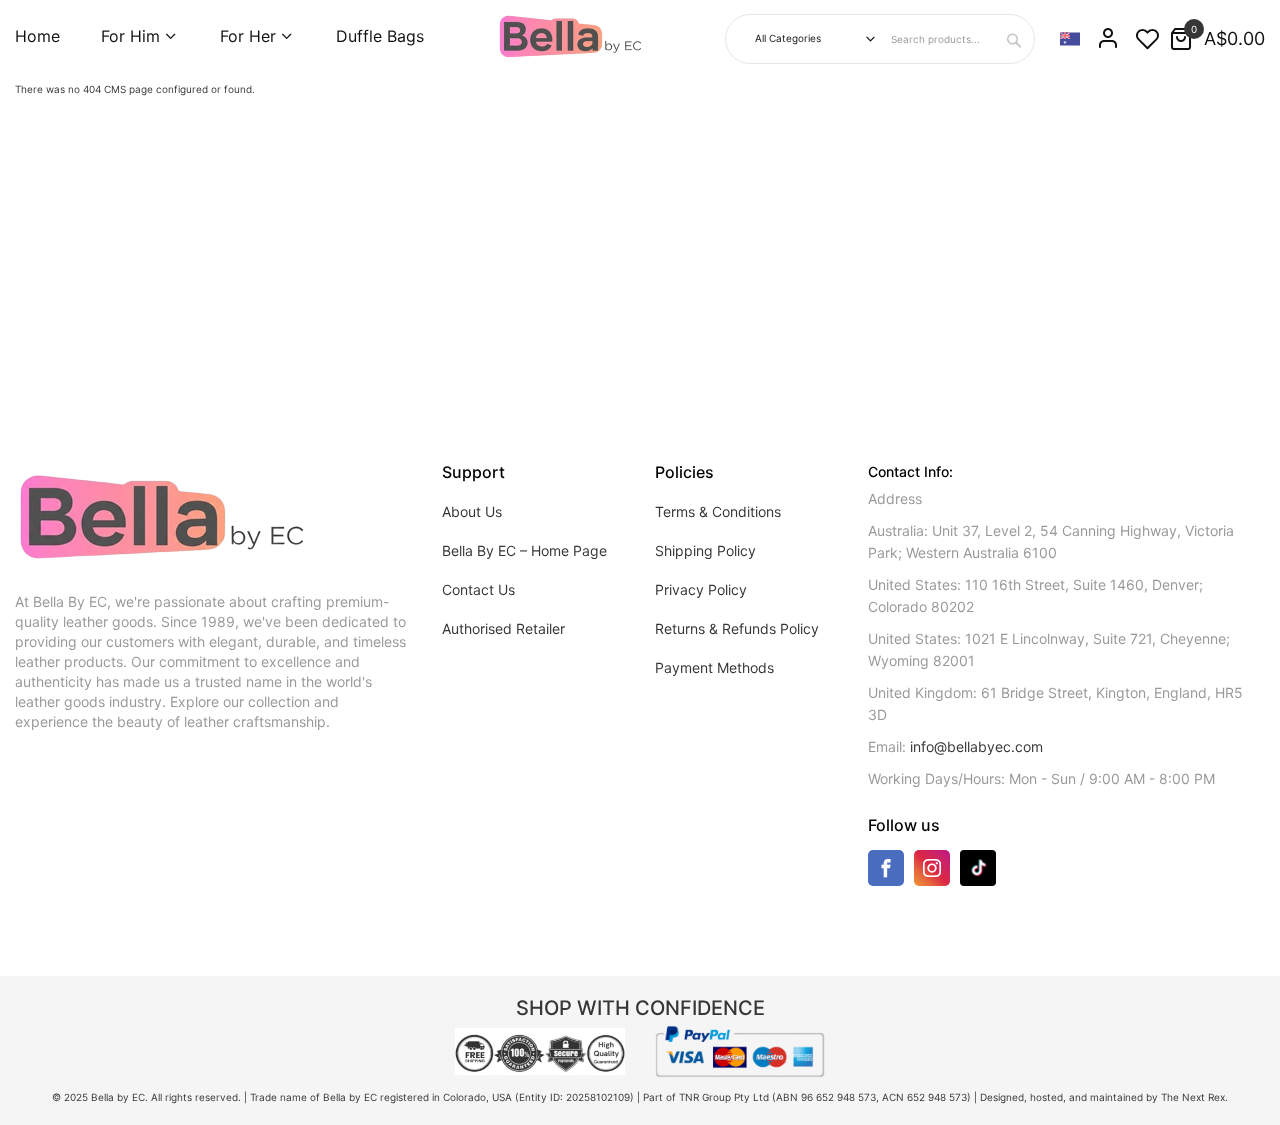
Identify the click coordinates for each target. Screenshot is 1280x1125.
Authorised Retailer (503, 628)
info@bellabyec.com (976, 746)
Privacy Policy (701, 589)
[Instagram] (932, 872)
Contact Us (478, 589)
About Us (472, 511)
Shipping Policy (705, 550)
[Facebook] (886, 872)
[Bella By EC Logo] (572, 36)
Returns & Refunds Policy (737, 628)
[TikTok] (978, 867)
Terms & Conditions (718, 511)
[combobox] (960, 39)
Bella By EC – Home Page (524, 550)
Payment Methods (714, 667)
